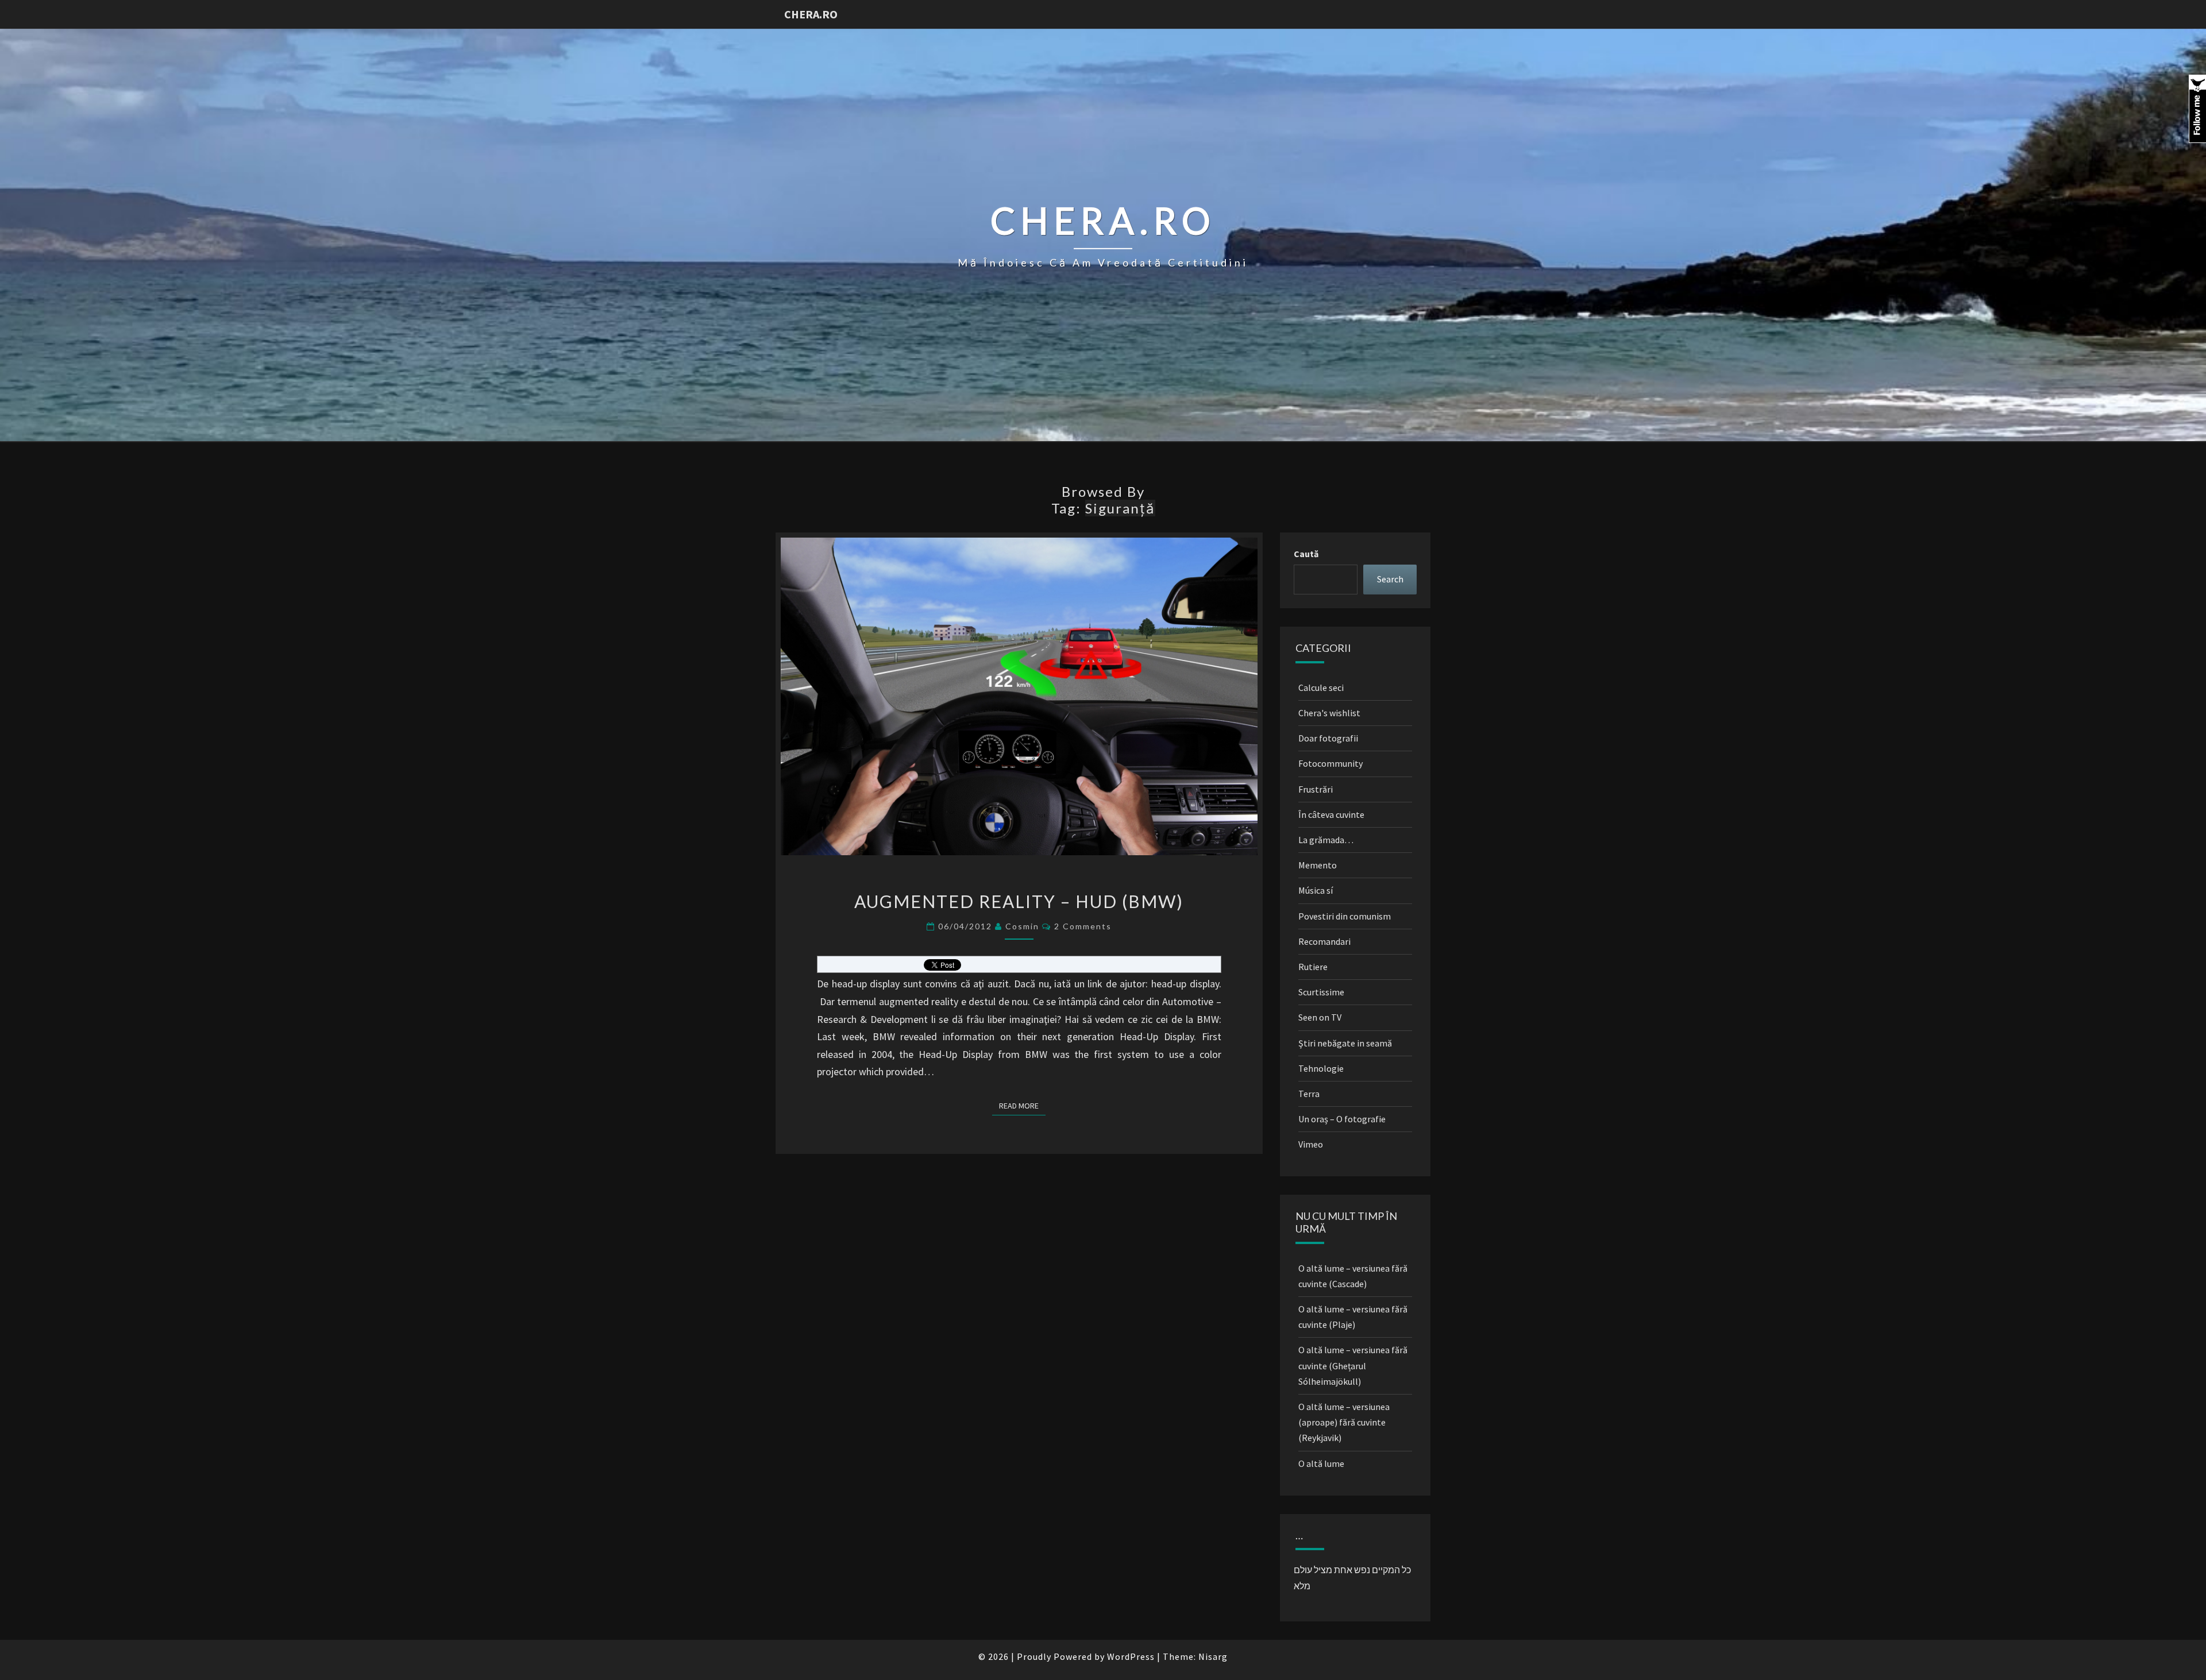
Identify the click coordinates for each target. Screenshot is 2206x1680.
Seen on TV (1320, 1017)
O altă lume (1321, 1463)
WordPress (1131, 1656)
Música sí (1316, 890)
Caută (1306, 554)
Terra (1309, 1094)
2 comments (1083, 926)
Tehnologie (1321, 1068)
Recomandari (1324, 941)
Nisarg (1213, 1656)
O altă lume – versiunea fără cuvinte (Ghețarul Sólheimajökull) (1353, 1365)
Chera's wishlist (1329, 713)
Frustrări (1316, 789)
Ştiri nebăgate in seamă (1345, 1043)
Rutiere (1313, 967)
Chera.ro (811, 14)
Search (1390, 579)
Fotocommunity (1330, 763)
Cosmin (1022, 926)
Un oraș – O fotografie (1342, 1119)
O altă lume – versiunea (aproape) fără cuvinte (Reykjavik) (1344, 1422)
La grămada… (1326, 840)
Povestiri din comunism (1345, 916)
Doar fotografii (1328, 738)
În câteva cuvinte (1331, 814)
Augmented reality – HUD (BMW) (1019, 901)
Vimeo (1311, 1144)
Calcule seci (1321, 688)
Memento (1318, 865)
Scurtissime (1321, 992)
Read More (1022, 1105)
